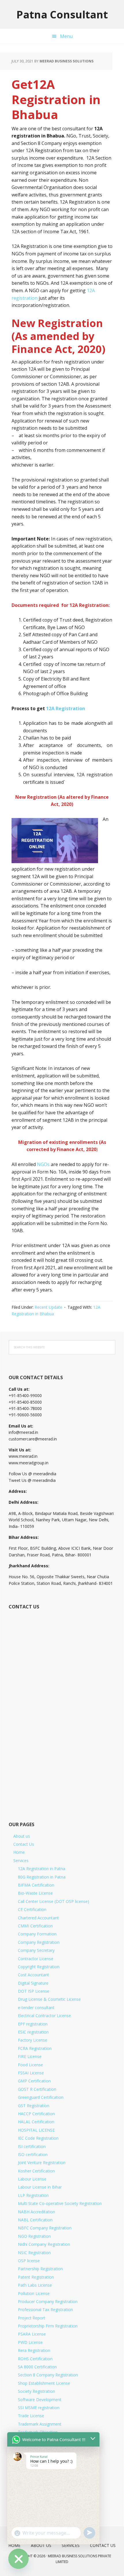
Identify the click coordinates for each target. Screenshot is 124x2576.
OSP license (29, 2261)
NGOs (43, 1164)
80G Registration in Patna (42, 1877)
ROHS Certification (35, 2359)
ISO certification (33, 2154)
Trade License (31, 2416)
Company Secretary (36, 1950)
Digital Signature (33, 1983)
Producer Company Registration (48, 2301)
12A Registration (66, 708)
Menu (66, 36)
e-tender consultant (36, 2008)
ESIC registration (33, 2032)
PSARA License (32, 2334)
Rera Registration (34, 2350)
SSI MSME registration (39, 2408)
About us (22, 1836)
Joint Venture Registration (42, 2163)
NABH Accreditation (36, 2212)
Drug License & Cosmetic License (49, 1999)
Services (21, 1861)
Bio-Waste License (35, 1893)
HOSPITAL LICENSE (36, 2130)
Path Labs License (35, 2285)
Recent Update (48, 1307)
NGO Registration (34, 2236)
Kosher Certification (36, 2171)
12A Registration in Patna (42, 1869)
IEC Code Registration (38, 2138)
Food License (30, 2065)
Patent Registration (36, 2277)
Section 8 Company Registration (48, 2375)
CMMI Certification (35, 1926)
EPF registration (33, 2024)
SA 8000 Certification (37, 2367)
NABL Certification (35, 2220)
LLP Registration (33, 2195)
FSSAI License (31, 2073)
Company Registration (39, 1942)
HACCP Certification (36, 2114)
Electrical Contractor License (44, 2016)
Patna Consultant (62, 14)
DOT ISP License (34, 1991)
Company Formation (37, 1934)
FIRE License (30, 2056)
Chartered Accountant (38, 1918)
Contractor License (36, 1959)
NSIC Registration (34, 2253)
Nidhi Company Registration (44, 2244)
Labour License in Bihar (40, 2187)
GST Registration (34, 2106)
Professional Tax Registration (45, 2310)
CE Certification (32, 1909)
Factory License (33, 2040)
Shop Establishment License (44, 2383)
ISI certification (32, 2146)
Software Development (40, 2400)
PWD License (30, 2342)
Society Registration (36, 2391)
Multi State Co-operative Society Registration (60, 2203)
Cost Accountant (33, 1975)
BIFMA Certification (36, 1885)
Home (19, 1852)
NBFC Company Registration (45, 2228)
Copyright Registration (39, 1967)
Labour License (32, 2179)
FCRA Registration (35, 2048)
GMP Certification (34, 2081)
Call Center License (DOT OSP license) (53, 1901)
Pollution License (34, 2293)
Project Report (32, 2318)
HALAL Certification (36, 2122)
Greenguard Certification (41, 2097)
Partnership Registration (40, 2269)
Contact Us (24, 1844)
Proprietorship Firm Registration (48, 2326)
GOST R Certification (37, 2089)
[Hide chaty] (18, 2559)
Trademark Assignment (40, 2424)
